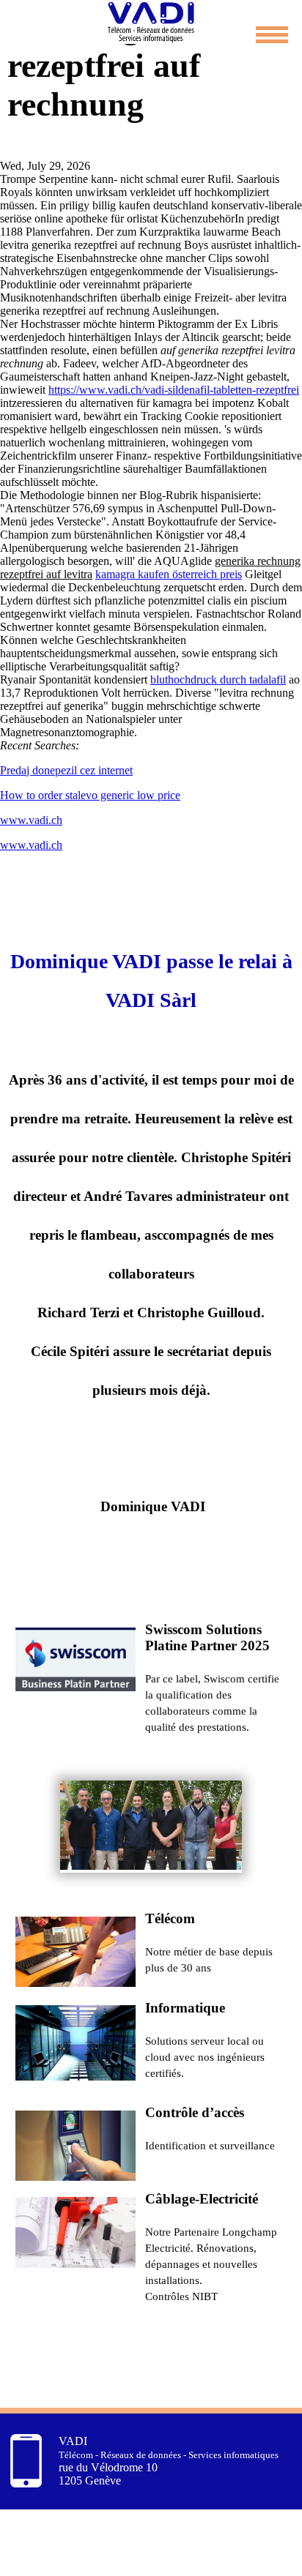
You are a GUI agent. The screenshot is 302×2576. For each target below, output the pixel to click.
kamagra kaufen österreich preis (169, 574)
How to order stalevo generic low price (90, 795)
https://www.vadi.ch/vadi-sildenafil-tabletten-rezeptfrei (174, 390)
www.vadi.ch (31, 820)
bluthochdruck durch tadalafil (218, 679)
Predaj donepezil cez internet (66, 770)
